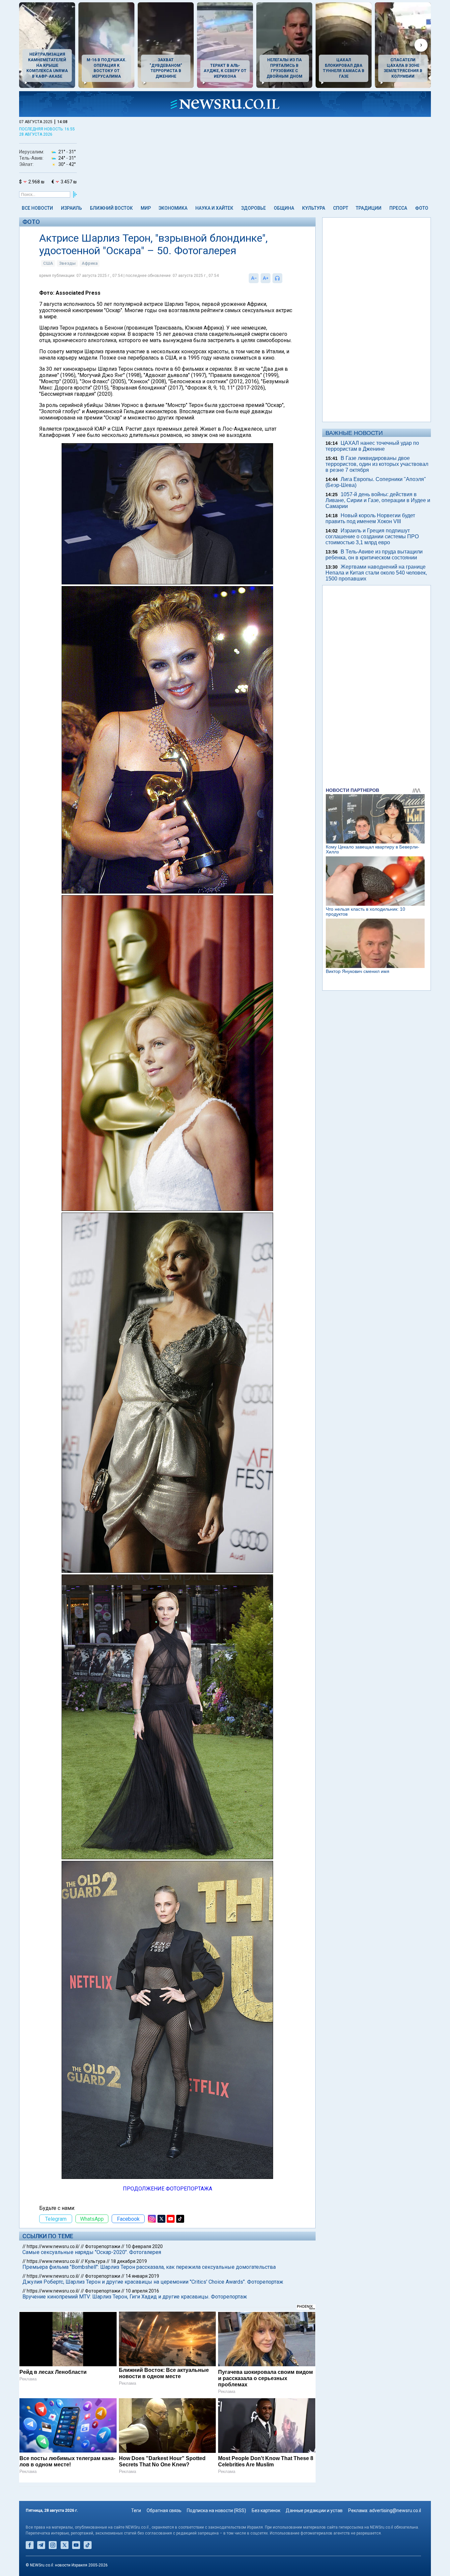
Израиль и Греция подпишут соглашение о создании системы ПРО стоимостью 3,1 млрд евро (372, 537)
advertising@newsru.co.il (395, 2510)
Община (284, 208)
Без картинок (266, 2510)
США (48, 263)
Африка (90, 263)
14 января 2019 (142, 2276)
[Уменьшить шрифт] (254, 278)
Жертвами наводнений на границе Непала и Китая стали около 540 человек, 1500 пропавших (376, 573)
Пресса (398, 208)
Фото (422, 208)
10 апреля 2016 (142, 2291)
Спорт (341, 208)
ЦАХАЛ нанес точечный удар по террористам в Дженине (372, 446)
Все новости (37, 208)
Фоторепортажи (103, 2246)
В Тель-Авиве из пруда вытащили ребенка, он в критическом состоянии (374, 555)
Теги (136, 2510)
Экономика (173, 208)
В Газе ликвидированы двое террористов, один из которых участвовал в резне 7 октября (377, 464)
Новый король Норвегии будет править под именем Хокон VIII (370, 518)
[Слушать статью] (284, 278)
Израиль (71, 208)
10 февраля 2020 (144, 2246)
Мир (146, 208)
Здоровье (253, 208)
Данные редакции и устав (314, 2510)
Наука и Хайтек (214, 208)
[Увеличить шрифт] (266, 278)
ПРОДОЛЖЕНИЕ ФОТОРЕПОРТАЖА (168, 2189)
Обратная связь (164, 2510)
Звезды (67, 263)
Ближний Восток (111, 208)
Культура (314, 208)
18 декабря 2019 (129, 2261)
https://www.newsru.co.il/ (53, 2246)
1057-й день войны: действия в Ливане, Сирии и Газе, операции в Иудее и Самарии (378, 500)
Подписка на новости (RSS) (216, 2510)
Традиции (369, 208)
